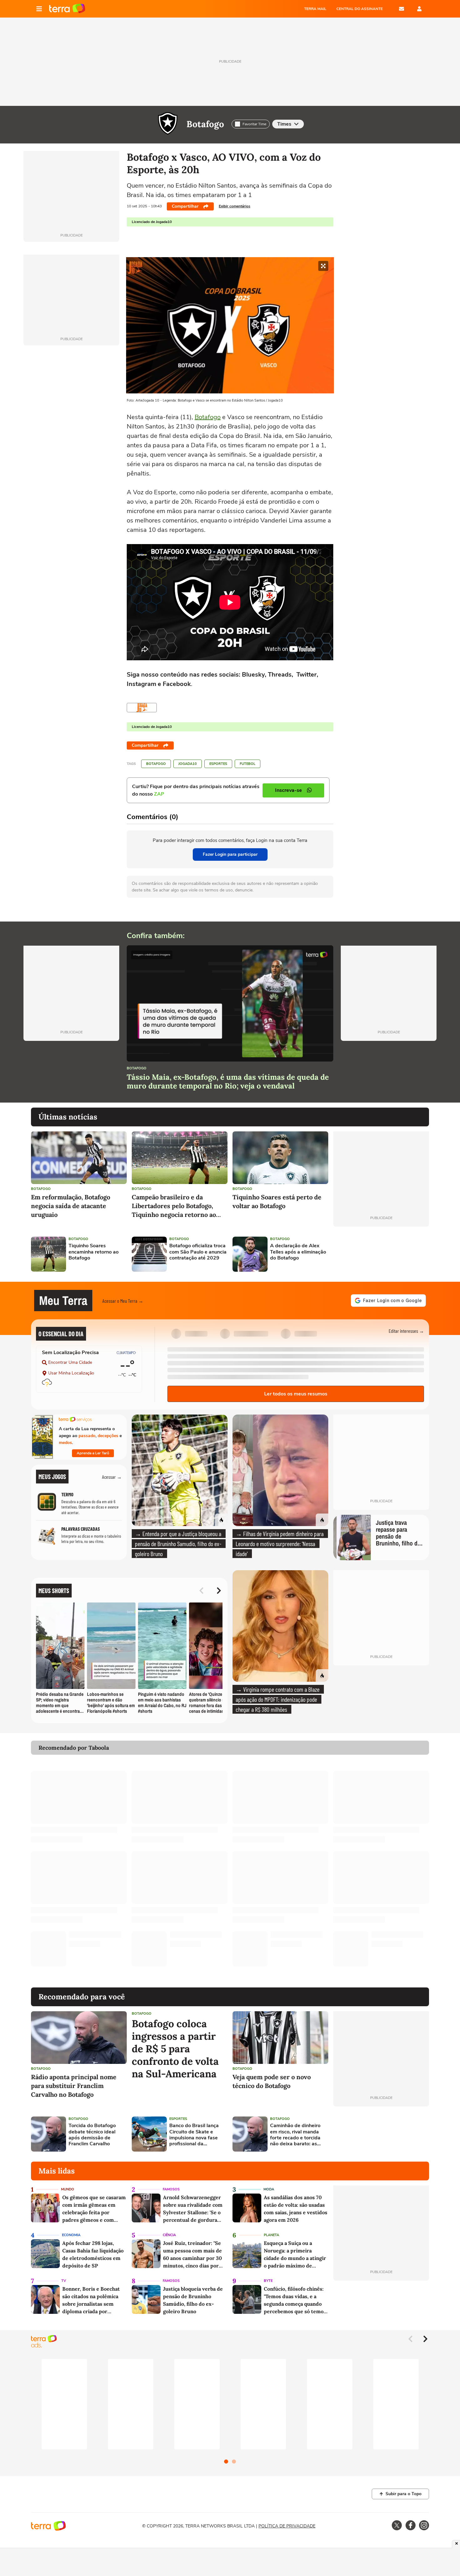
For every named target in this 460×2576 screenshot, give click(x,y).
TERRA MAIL (315, 9)
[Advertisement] (381, 1254)
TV (64, 2281)
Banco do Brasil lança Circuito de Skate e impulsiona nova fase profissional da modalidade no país (194, 2135)
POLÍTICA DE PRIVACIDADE (287, 2526)
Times (284, 124)
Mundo (68, 2189)
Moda (269, 2189)
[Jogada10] (142, 708)
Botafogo (205, 124)
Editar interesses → (406, 1331)
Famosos (171, 2189)
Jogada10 (188, 764)
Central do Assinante (360, 9)
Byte (268, 2281)
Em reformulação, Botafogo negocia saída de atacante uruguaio (71, 1206)
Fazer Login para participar (230, 854)
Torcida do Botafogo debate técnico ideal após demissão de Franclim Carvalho (92, 2135)
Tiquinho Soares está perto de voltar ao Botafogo (277, 1201)
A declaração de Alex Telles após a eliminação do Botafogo (298, 1252)
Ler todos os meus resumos (296, 1394)
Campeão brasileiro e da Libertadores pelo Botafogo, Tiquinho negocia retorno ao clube (174, 1206)
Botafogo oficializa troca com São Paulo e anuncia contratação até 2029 (198, 1252)
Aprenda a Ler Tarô (93, 1453)
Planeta (271, 2235)
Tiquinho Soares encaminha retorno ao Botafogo (94, 1252)
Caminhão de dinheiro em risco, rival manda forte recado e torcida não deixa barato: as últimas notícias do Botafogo (295, 2135)
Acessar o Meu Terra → (123, 1301)
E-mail (401, 9)
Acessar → (112, 1477)
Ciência (169, 2235)
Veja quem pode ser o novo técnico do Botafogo (272, 2081)
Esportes (218, 764)
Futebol (248, 764)
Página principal (67, 9)
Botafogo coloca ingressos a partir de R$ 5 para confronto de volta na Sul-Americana (175, 2049)
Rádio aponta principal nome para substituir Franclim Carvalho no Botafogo (74, 2086)
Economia (71, 2235)
